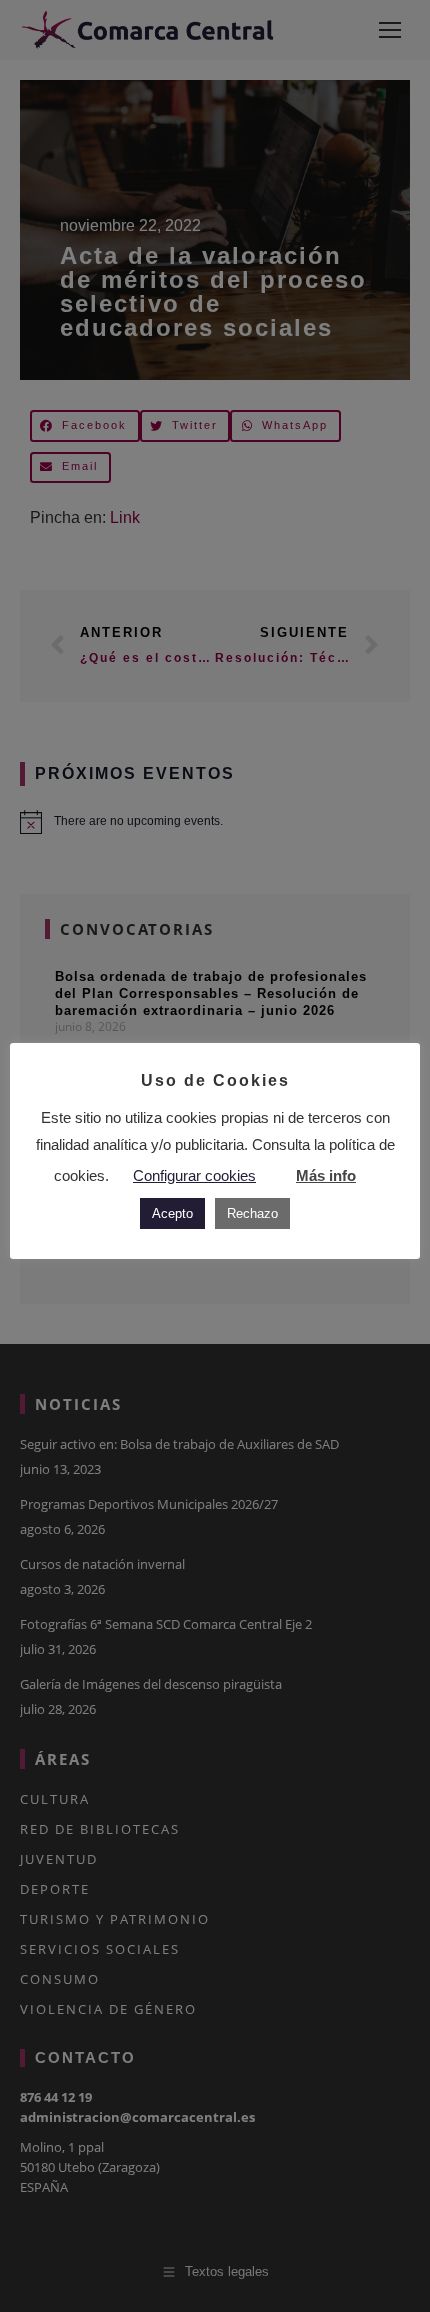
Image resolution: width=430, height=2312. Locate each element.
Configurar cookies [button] (194, 1175)
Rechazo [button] (252, 1213)
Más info (326, 1175)
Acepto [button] (172, 1213)
